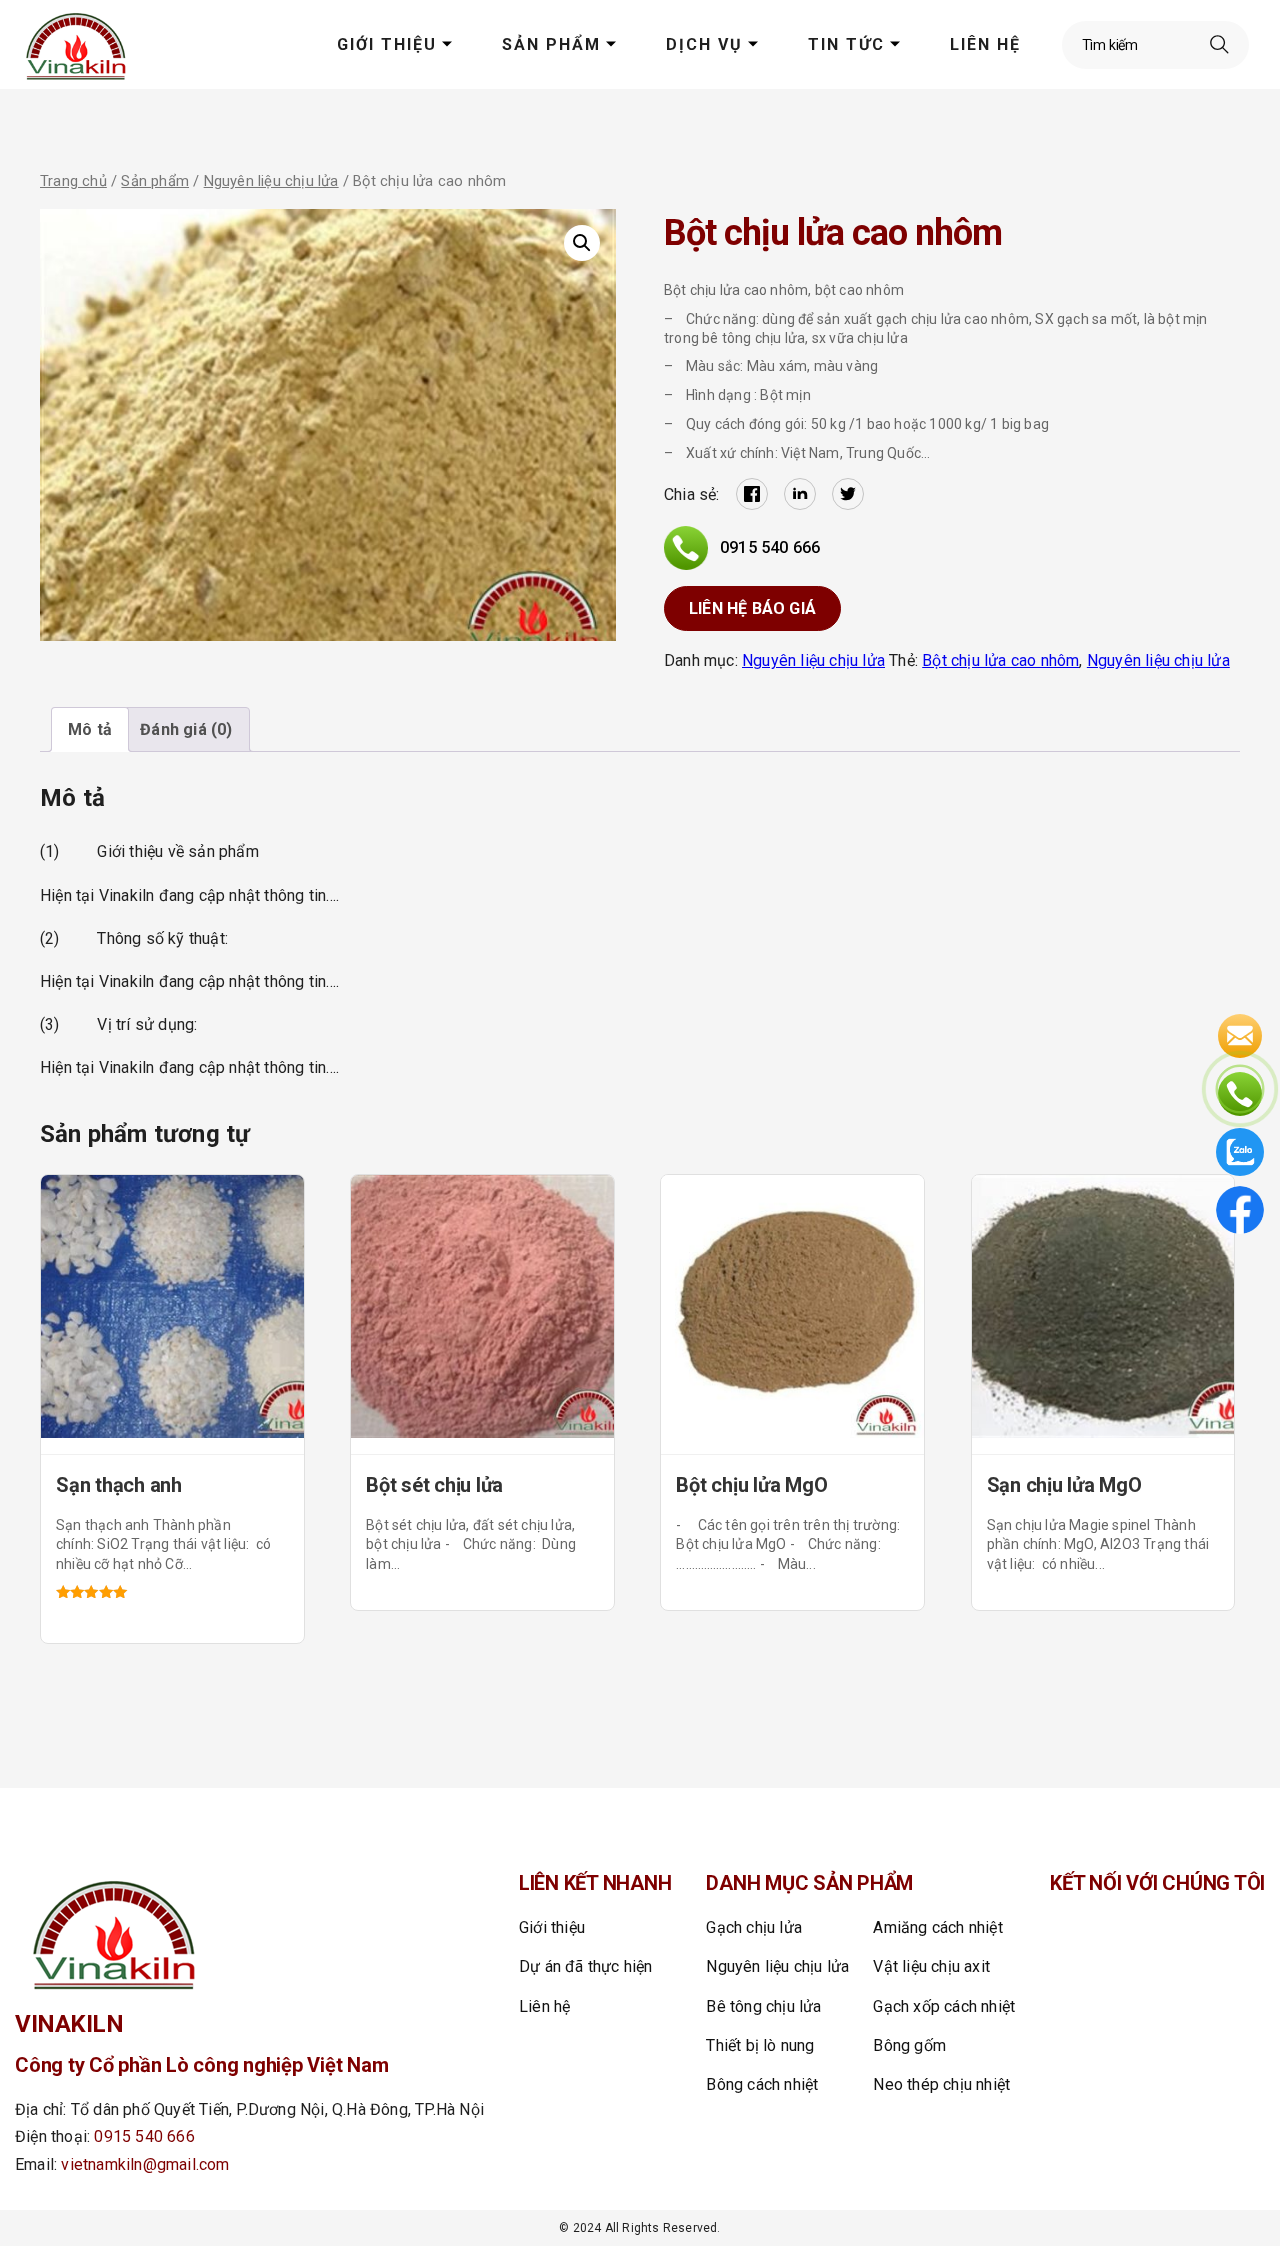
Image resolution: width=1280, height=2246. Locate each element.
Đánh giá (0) (186, 729)
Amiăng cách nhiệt (937, 1927)
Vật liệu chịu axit (931, 1966)
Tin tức (846, 44)
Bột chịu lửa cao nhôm (1000, 660)
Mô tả (90, 729)
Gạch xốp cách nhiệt (944, 2006)
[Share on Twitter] (848, 494)
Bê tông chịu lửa (763, 2006)
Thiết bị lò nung (760, 2045)
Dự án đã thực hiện (586, 1966)
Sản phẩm (551, 44)
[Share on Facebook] (752, 494)
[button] (582, 243)
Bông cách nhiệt (762, 2084)
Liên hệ (985, 44)
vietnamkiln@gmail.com (145, 2164)
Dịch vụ (704, 44)
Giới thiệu (387, 44)
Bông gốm (909, 2045)
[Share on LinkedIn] (800, 494)
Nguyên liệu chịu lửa (271, 181)
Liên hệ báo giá (752, 608)
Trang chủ (73, 181)
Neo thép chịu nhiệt (941, 2084)
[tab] (90, 729)
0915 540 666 (770, 547)
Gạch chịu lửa (754, 1927)
